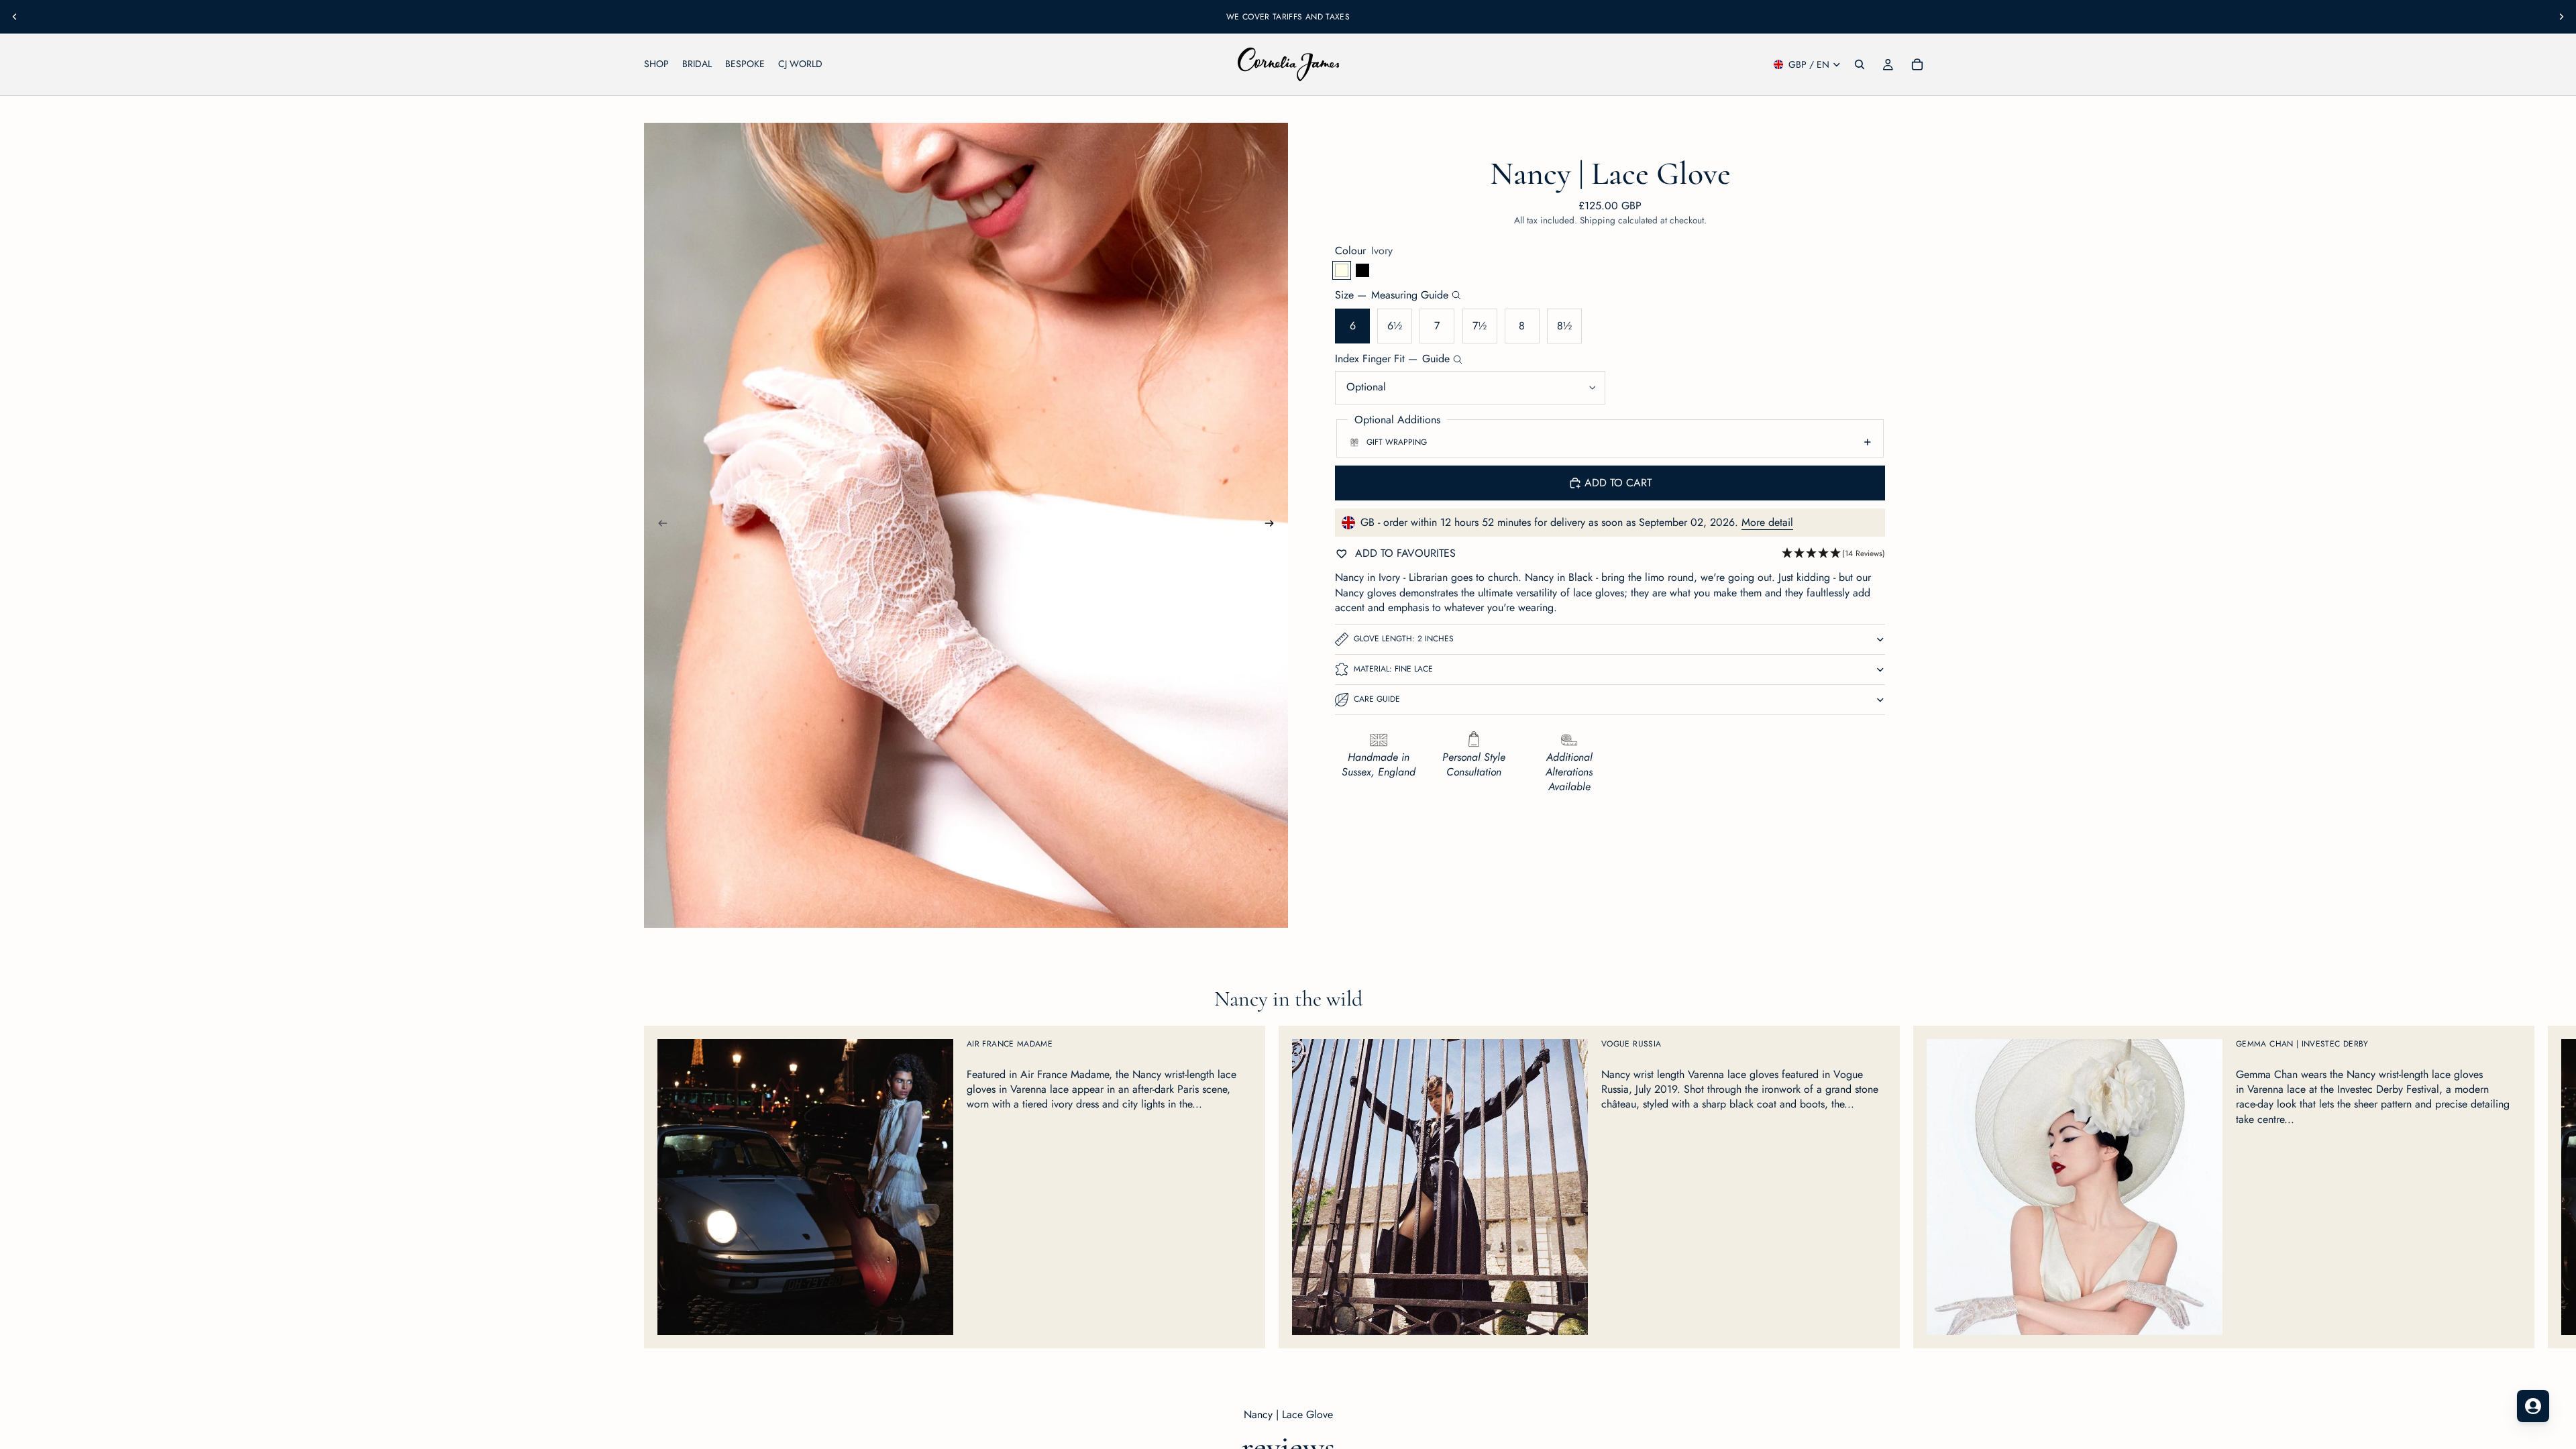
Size (1392, 295)
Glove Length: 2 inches (1404, 639)
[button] (1833, 554)
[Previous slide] (15, 17)
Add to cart (1618, 483)
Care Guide (1377, 699)
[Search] (1860, 64)
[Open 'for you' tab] (2533, 1406)
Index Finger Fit (1392, 359)
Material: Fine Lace (1393, 669)
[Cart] (1917, 64)
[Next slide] (2561, 17)
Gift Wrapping (1397, 442)
